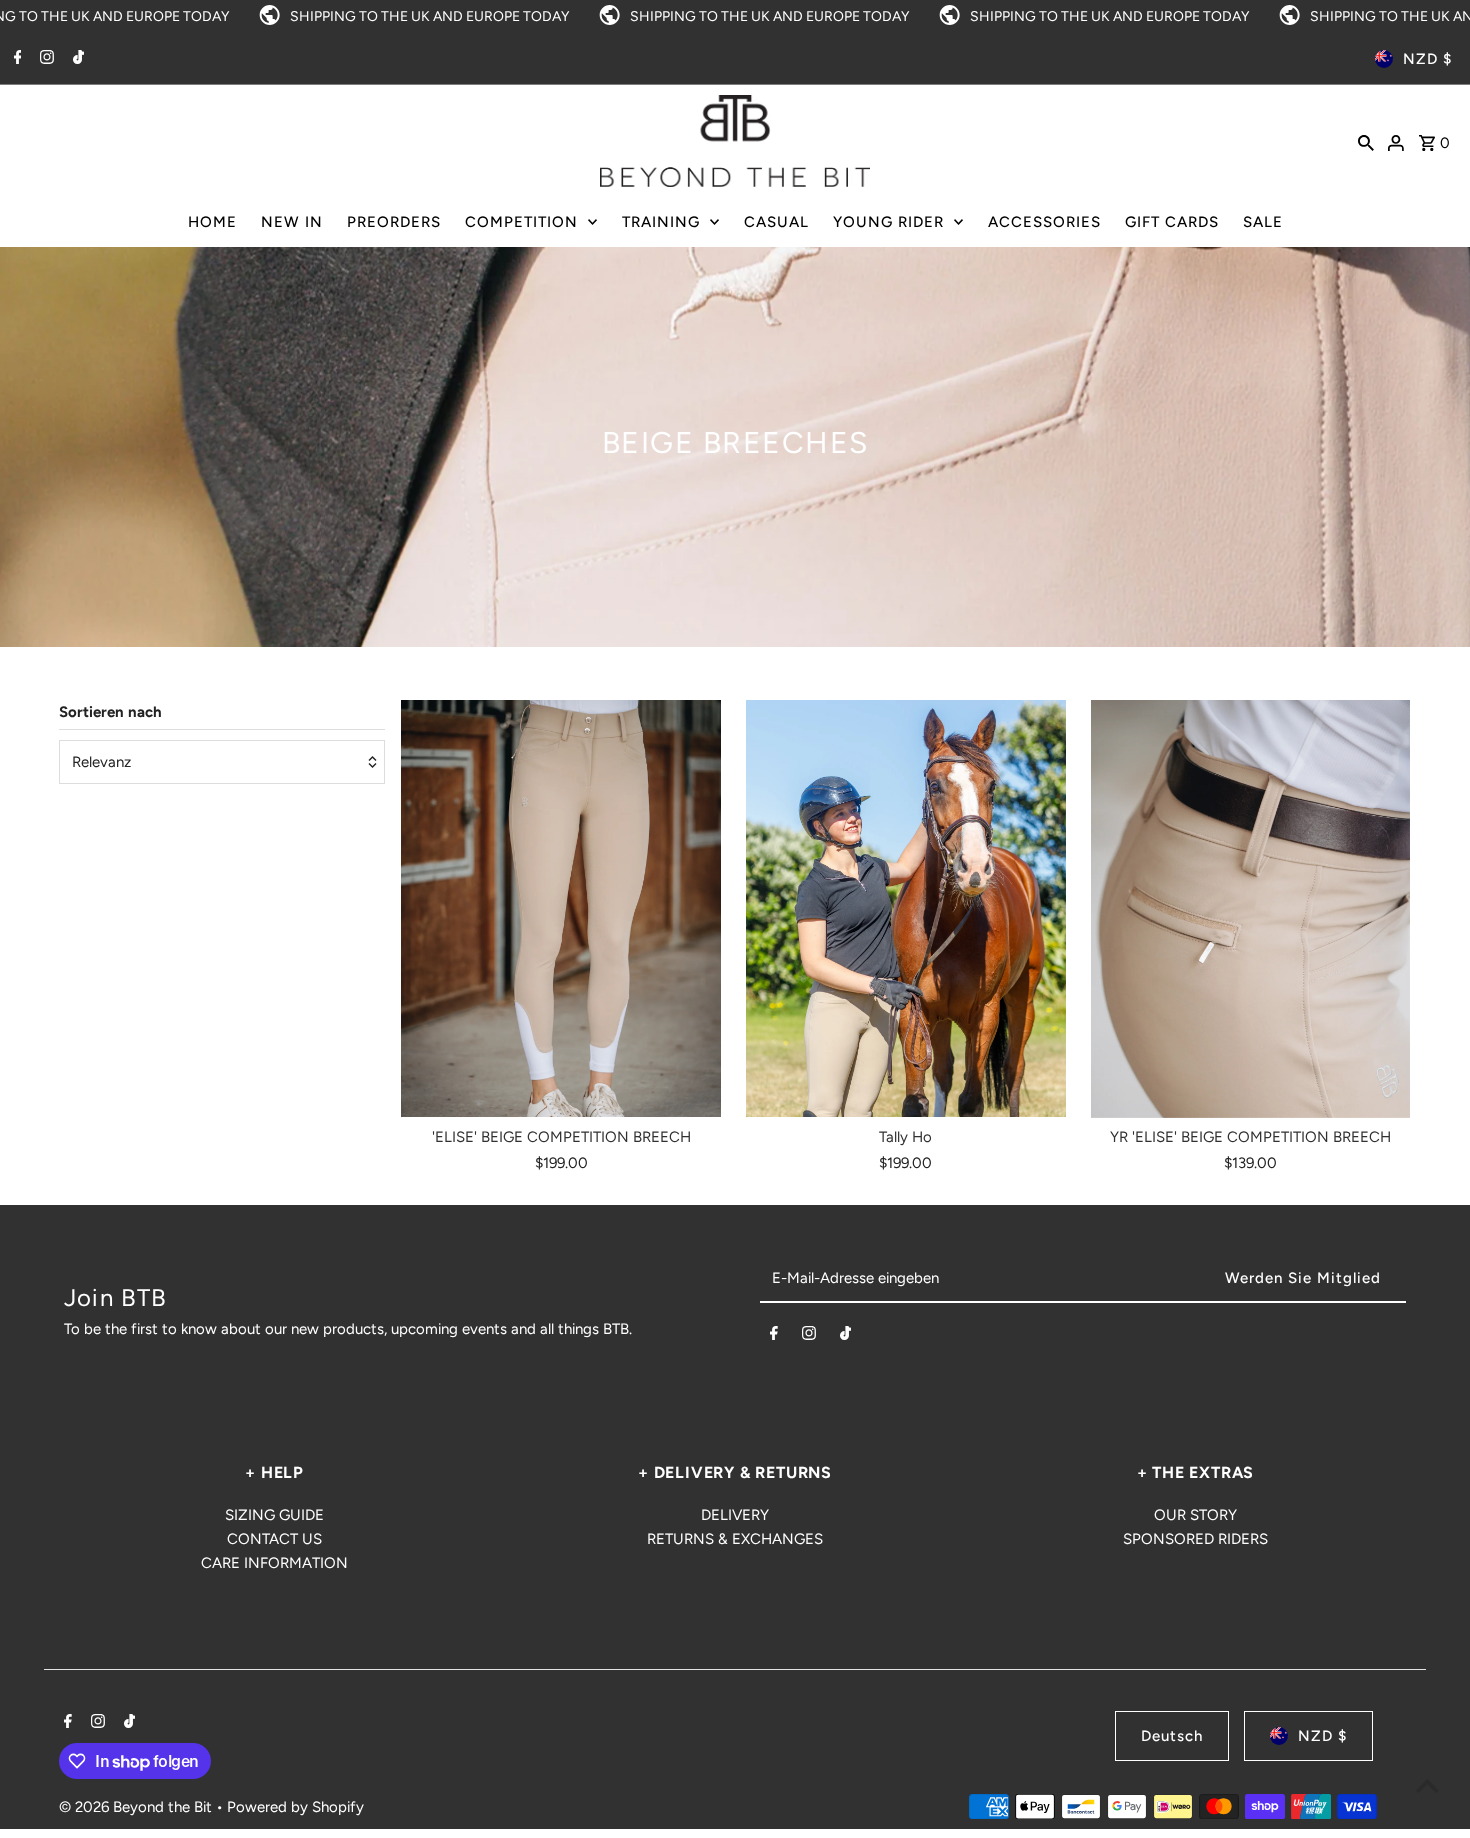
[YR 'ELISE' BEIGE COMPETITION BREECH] (1251, 909)
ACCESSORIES (1044, 222)
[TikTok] (76, 59)
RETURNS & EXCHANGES (735, 1539)
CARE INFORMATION (274, 1563)
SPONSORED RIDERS (1195, 1539)
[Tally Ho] (906, 909)
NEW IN (292, 222)
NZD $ (1427, 59)
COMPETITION (521, 222)
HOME (212, 222)
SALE (1263, 222)
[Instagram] (44, 59)
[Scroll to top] (1427, 1785)
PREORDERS (394, 222)
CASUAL (776, 222)
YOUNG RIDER (888, 222)
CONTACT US (274, 1539)
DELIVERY (735, 1515)
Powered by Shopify (295, 1807)
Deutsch (1172, 1736)
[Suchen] (1366, 141)
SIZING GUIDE (274, 1515)
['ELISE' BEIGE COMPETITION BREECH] (561, 909)
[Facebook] (15, 59)
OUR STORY (1195, 1515)
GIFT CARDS (1172, 222)
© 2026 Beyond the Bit (137, 1807)
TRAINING (661, 222)
